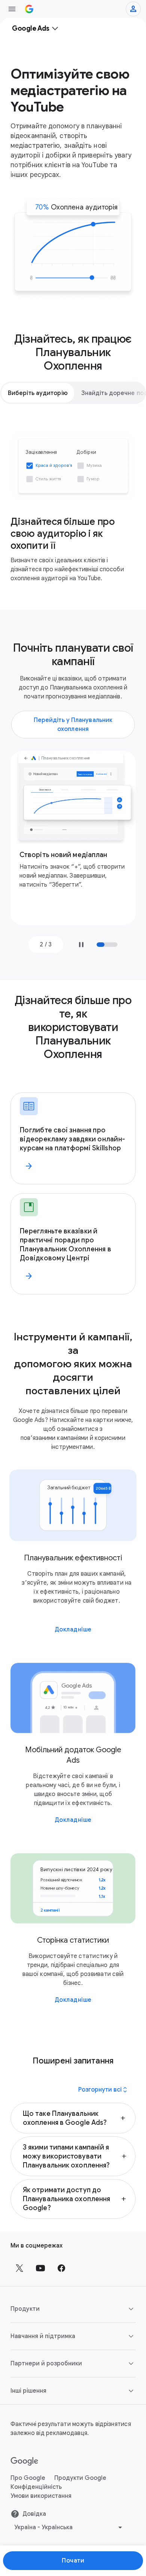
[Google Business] (29, 9)
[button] (73, 2118)
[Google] (25, 2462)
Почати (73, 2561)
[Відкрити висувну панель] (12, 9)
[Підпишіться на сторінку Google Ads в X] (19, 2268)
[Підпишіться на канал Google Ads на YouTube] (40, 2268)
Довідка (34, 2514)
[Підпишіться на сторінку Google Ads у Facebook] (61, 2268)
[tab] (38, 393)
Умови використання (41, 2496)
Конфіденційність (36, 2487)
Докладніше (73, 1630)
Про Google (28, 2478)
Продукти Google (80, 2478)
